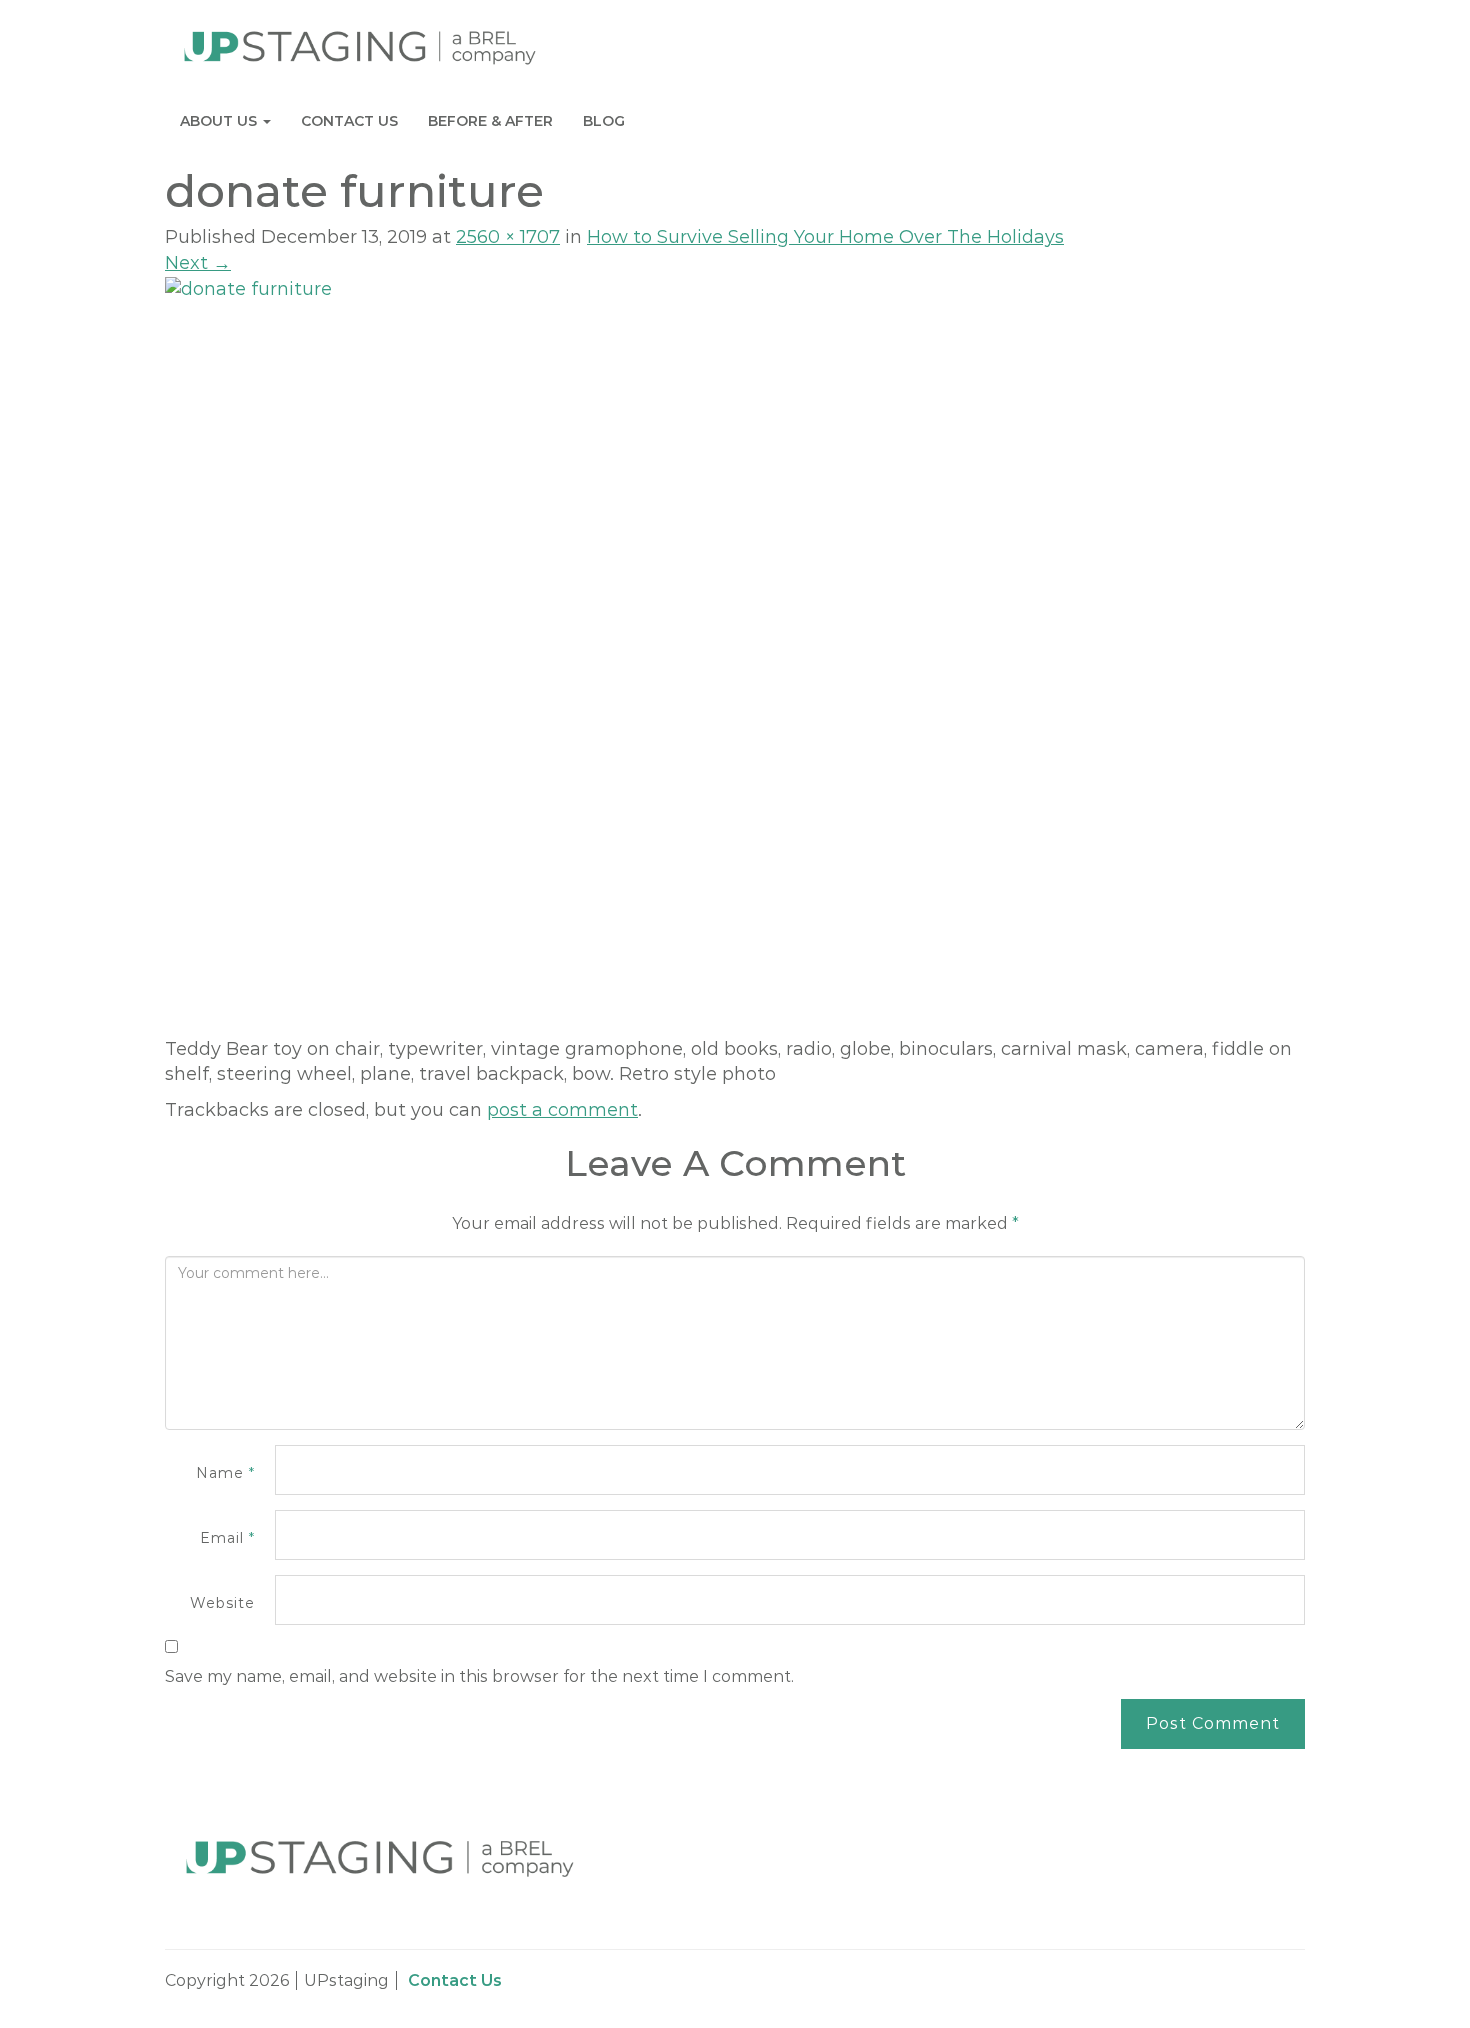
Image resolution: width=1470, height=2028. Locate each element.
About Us (220, 121)
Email (227, 1538)
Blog (604, 121)
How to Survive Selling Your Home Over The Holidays (825, 237)
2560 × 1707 (508, 237)
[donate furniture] (735, 656)
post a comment (562, 1110)
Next (198, 263)
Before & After (490, 121)
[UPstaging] (360, 47)
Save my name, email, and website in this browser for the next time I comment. (479, 1676)
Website (222, 1603)
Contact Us (349, 121)
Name (225, 1473)
